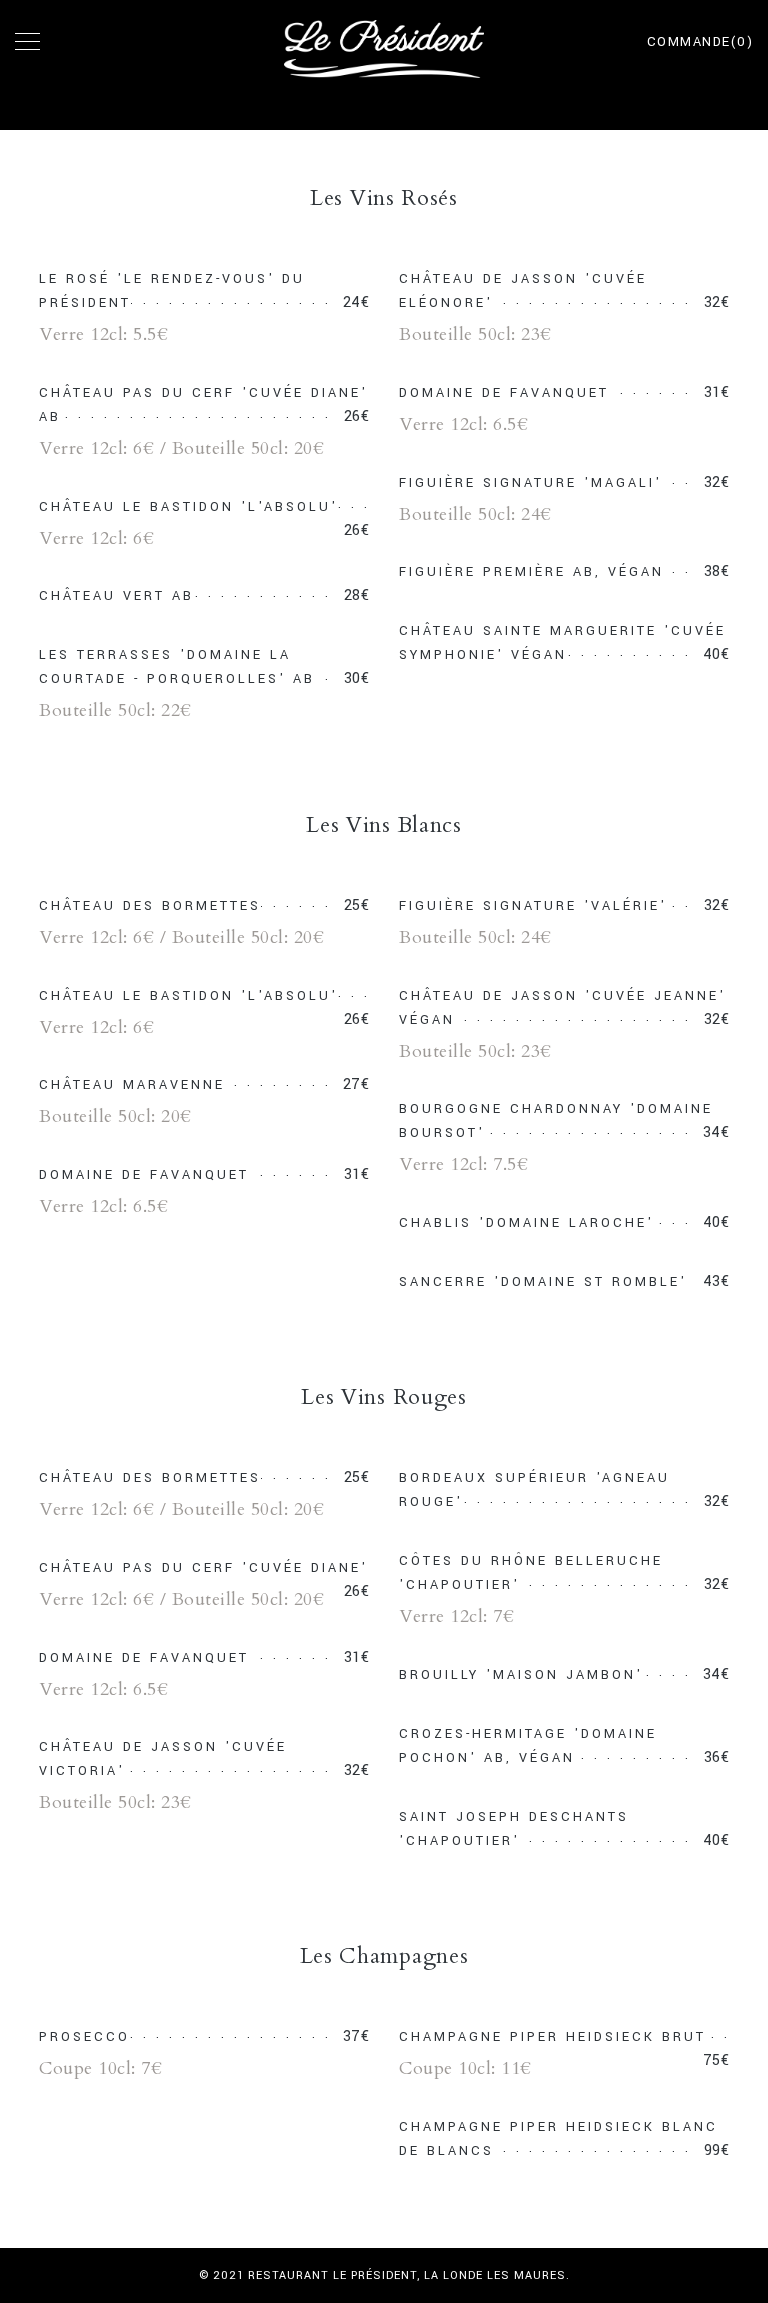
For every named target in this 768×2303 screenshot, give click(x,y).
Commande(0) (700, 42)
